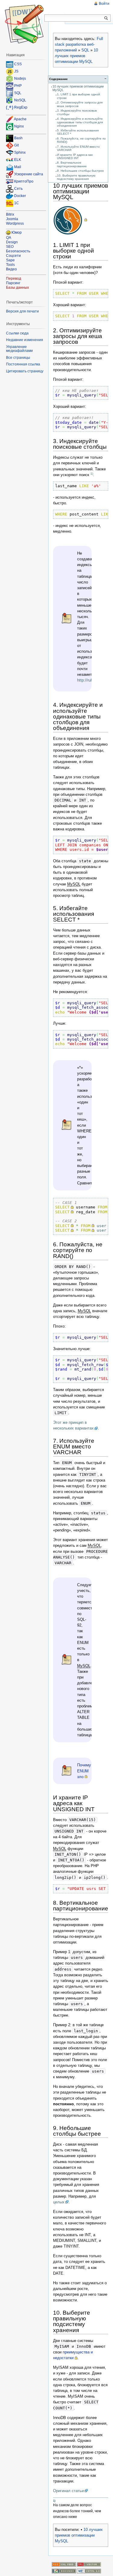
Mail (18, 167)
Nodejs (20, 78)
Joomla (12, 219)
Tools (10, 265)
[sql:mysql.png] (70, 220)
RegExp (21, 107)
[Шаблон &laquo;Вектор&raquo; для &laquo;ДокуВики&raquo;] (89, 2564)
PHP (18, 86)
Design (12, 242)
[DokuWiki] (64, 2571)
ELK (18, 160)
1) (92, 474)
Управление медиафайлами (19, 349)
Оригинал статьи (68, 2491)
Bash (18, 138)
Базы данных (17, 288)
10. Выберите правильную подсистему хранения (76, 177)
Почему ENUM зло (84, 1771)
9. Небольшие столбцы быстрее (80, 171)
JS (16, 71)
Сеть (18, 189)
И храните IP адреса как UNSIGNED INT (75, 156)
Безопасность (18, 251)
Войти (104, 4)
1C (17, 203)
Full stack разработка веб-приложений (79, 44)
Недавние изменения (25, 340)
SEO (10, 247)
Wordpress (15, 223)
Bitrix (10, 214)
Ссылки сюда (17, 333)
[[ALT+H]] (24, 24)
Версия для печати (22, 311)
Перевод (14, 279)
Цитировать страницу (25, 371)
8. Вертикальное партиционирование (72, 164)
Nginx (19, 126)
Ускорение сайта (29, 174)
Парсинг (13, 283)
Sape (10, 260)
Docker (20, 196)
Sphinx (20, 153)
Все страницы (18, 358)
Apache (20, 119)
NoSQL (20, 100)
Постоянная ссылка (23, 364)
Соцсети (13, 256)
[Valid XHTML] (89, 2571)
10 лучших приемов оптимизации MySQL (76, 56)
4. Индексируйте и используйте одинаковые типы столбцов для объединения (80, 122)
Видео (11, 269)
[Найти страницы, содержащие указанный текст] (106, 18)
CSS (18, 64)
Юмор (17, 232)
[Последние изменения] (64, 2564)
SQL (85, 50)
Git (16, 146)
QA (9, 238)
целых (59, 2202)
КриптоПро (24, 182)
